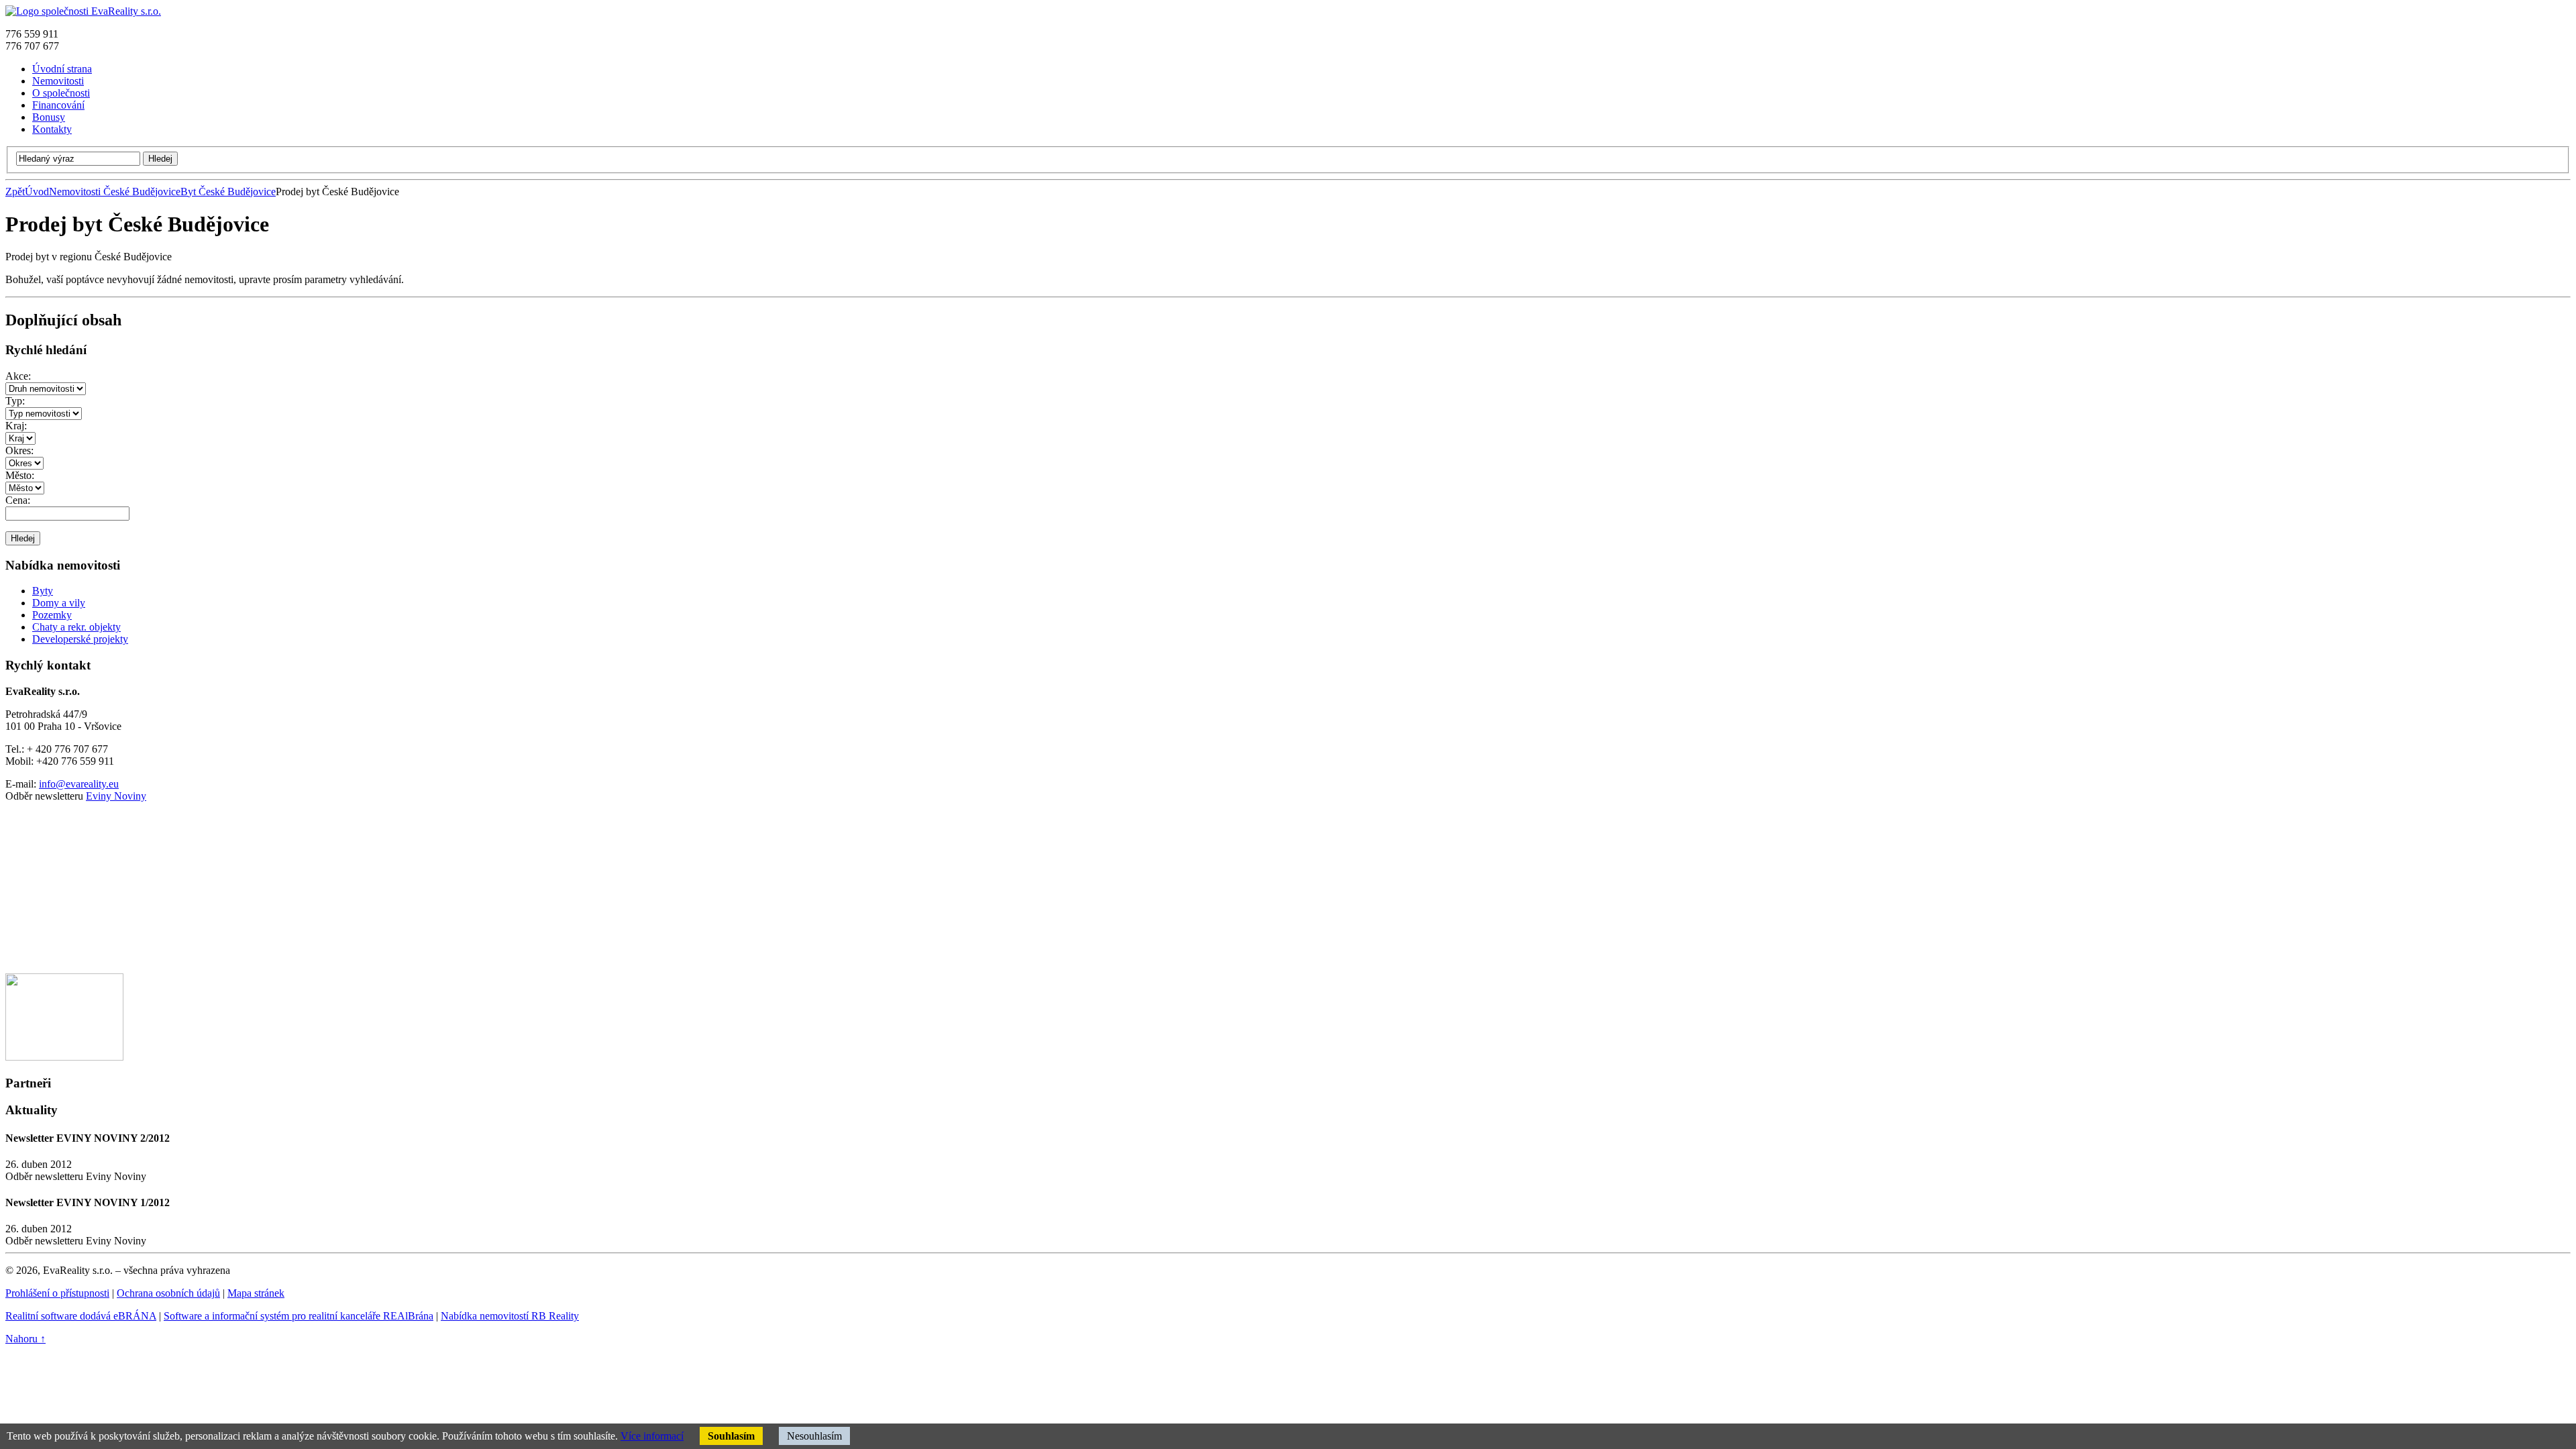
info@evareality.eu (79, 784)
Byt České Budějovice (228, 192)
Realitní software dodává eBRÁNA (81, 1316)
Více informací (652, 1436)
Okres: (19, 450)
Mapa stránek (256, 1293)
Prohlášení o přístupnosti (57, 1293)
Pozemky (52, 615)
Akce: (18, 376)
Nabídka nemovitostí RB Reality (510, 1316)
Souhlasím (731, 1436)
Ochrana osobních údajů (168, 1293)
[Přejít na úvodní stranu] (83, 11)
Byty (43, 591)
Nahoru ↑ (25, 1339)
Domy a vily (59, 603)
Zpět (15, 192)
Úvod (37, 192)
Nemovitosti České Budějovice (115, 192)
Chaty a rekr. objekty (76, 627)
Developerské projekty (80, 639)
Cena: (18, 500)
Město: (20, 475)
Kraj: (16, 426)
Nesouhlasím (814, 1436)
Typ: (15, 401)
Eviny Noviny (116, 796)
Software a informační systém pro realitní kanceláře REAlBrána (299, 1316)
